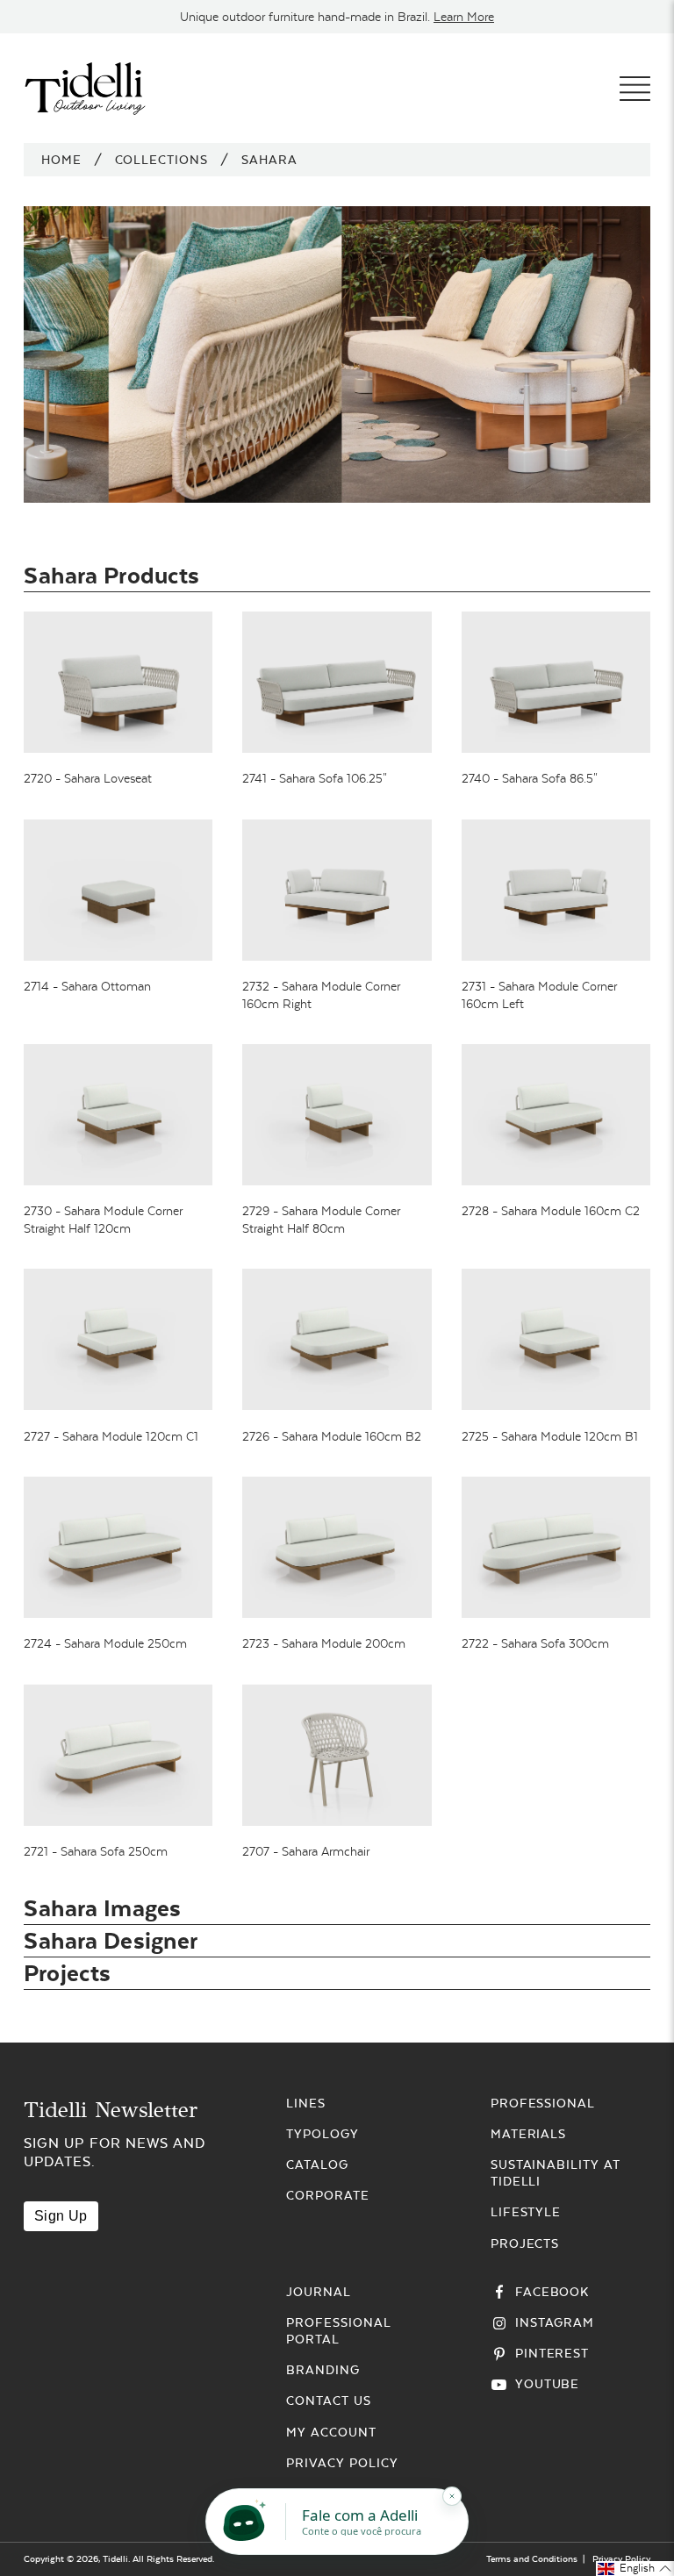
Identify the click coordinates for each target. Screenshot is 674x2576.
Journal (319, 2292)
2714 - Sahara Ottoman (87, 986)
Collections (162, 160)
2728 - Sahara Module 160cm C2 (551, 1211)
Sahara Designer (111, 1940)
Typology (323, 2134)
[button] (635, 2569)
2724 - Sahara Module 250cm (105, 1643)
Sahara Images (103, 1908)
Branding (323, 2370)
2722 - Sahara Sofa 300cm (535, 1643)
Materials (529, 2134)
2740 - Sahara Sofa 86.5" (530, 778)
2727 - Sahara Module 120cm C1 (111, 1436)
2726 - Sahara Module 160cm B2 (332, 1436)
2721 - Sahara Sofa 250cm (96, 1851)
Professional (543, 2103)
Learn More (464, 17)
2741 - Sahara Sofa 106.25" (315, 778)
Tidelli (115, 2559)
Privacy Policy (342, 2463)
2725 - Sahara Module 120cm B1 (550, 1436)
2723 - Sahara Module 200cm (324, 1643)
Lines (306, 2103)
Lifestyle (526, 2212)
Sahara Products (112, 575)
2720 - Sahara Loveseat (88, 778)
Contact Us (329, 2401)
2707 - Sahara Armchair (306, 1851)
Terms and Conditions (532, 2559)
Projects (67, 1973)
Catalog (317, 2165)
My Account (331, 2432)
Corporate (328, 2195)
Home (61, 160)
